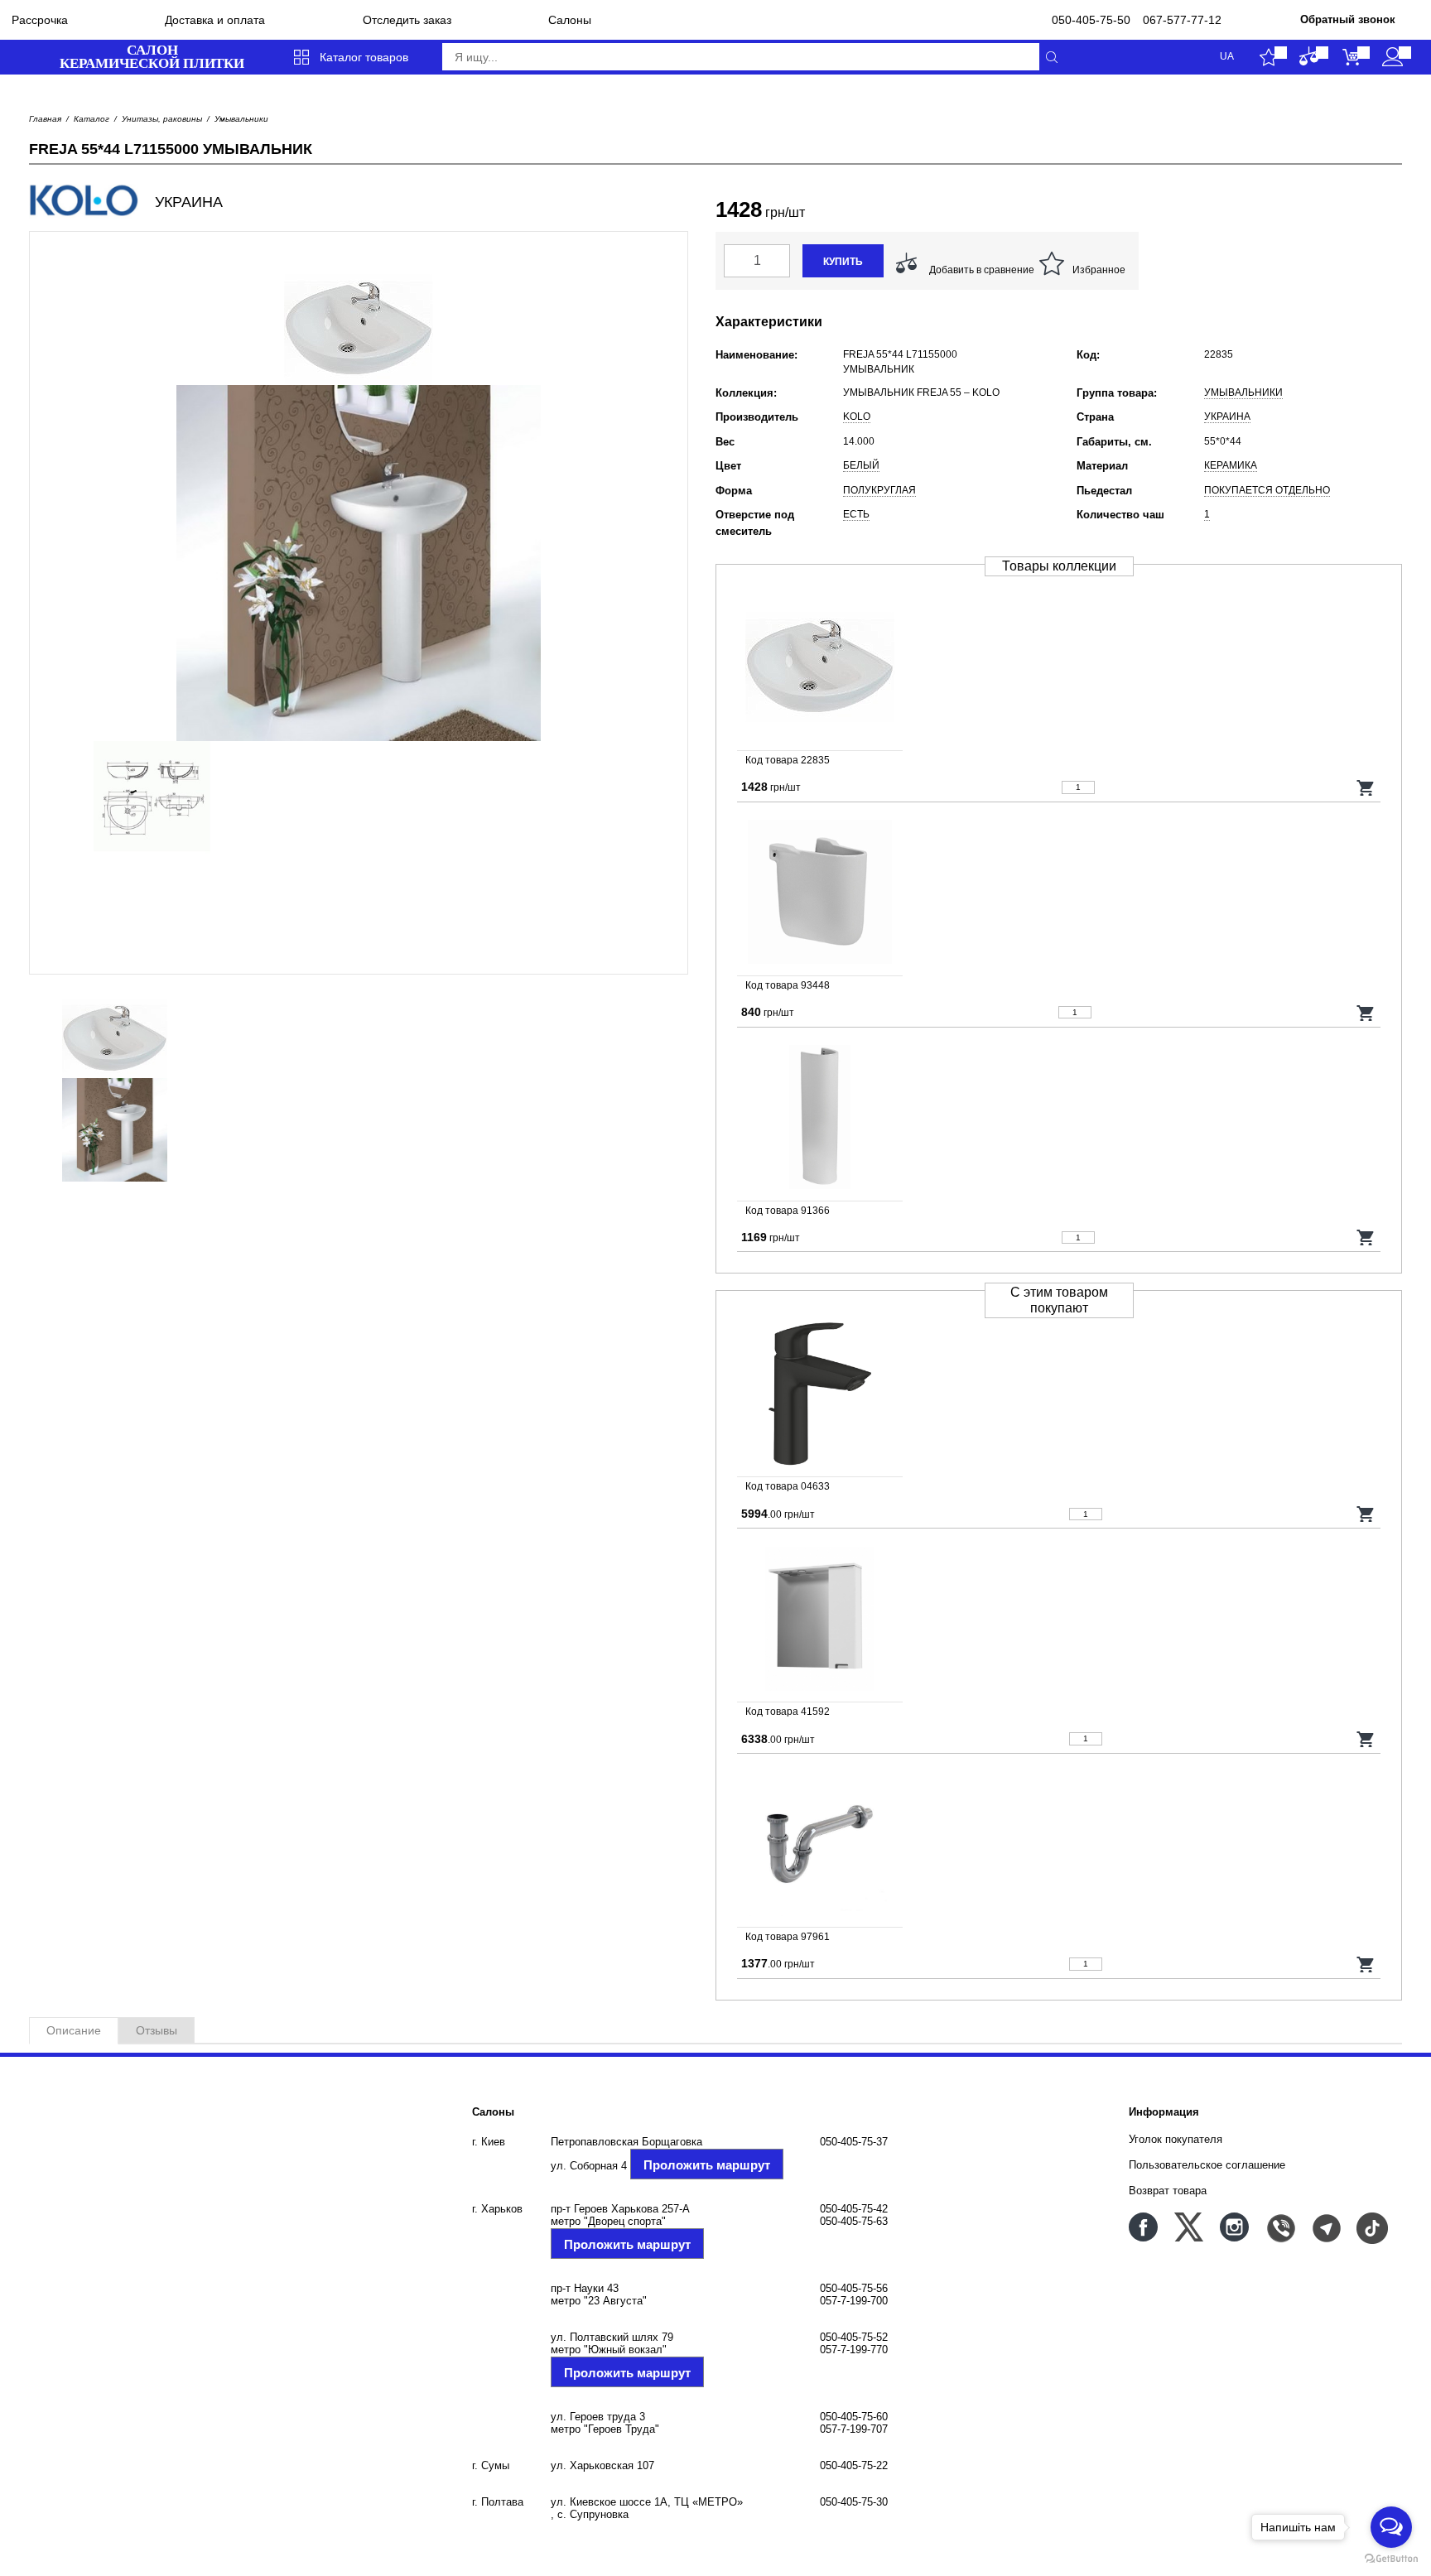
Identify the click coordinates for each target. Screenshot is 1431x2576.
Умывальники (241, 119)
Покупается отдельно (1267, 490)
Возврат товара (1168, 2191)
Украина (1227, 416)
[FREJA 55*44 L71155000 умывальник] (1059, 668)
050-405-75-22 (854, 2465)
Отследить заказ (407, 20)
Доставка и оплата (215, 20)
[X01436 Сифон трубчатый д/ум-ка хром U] (1059, 1845)
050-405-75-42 (854, 2209)
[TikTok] (1371, 2227)
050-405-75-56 (854, 2288)
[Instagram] (1234, 2227)
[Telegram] (1325, 2227)
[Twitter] (1189, 2227)
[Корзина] (1351, 57)
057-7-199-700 (854, 2301)
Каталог (92, 119)
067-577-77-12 (1182, 20)
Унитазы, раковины (162, 119)
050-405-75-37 (854, 2142)
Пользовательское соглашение (1207, 2165)
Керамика (1231, 465)
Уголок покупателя (1176, 2139)
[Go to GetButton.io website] (1391, 2559)
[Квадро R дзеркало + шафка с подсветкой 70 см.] (1059, 1620)
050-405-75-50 (1091, 20)
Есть (856, 514)
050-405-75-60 (854, 2417)
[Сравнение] (1310, 57)
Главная (45, 119)
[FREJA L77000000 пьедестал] (1059, 1119)
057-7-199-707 (854, 2429)
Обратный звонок (1348, 19)
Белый (861, 465)
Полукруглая (879, 490)
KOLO (857, 416)
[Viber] (1280, 2227)
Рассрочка (40, 20)
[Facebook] (1143, 2227)
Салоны (570, 20)
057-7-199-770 (854, 2350)
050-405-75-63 (854, 2221)
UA (1227, 57)
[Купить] (1366, 787)
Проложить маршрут (707, 2165)
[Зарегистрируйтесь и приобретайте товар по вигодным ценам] (1392, 57)
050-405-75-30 (854, 2502)
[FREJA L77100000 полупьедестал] (1059, 893)
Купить (843, 262)
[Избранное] (1268, 57)
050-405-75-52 (854, 2337)
